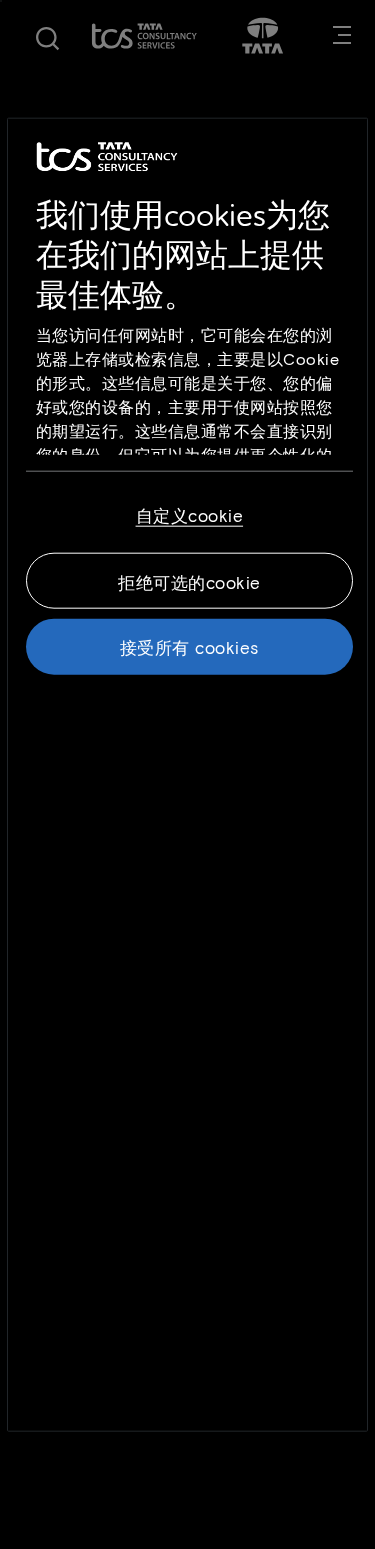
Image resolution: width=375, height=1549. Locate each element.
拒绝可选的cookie (189, 581)
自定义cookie (190, 514)
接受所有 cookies (189, 646)
